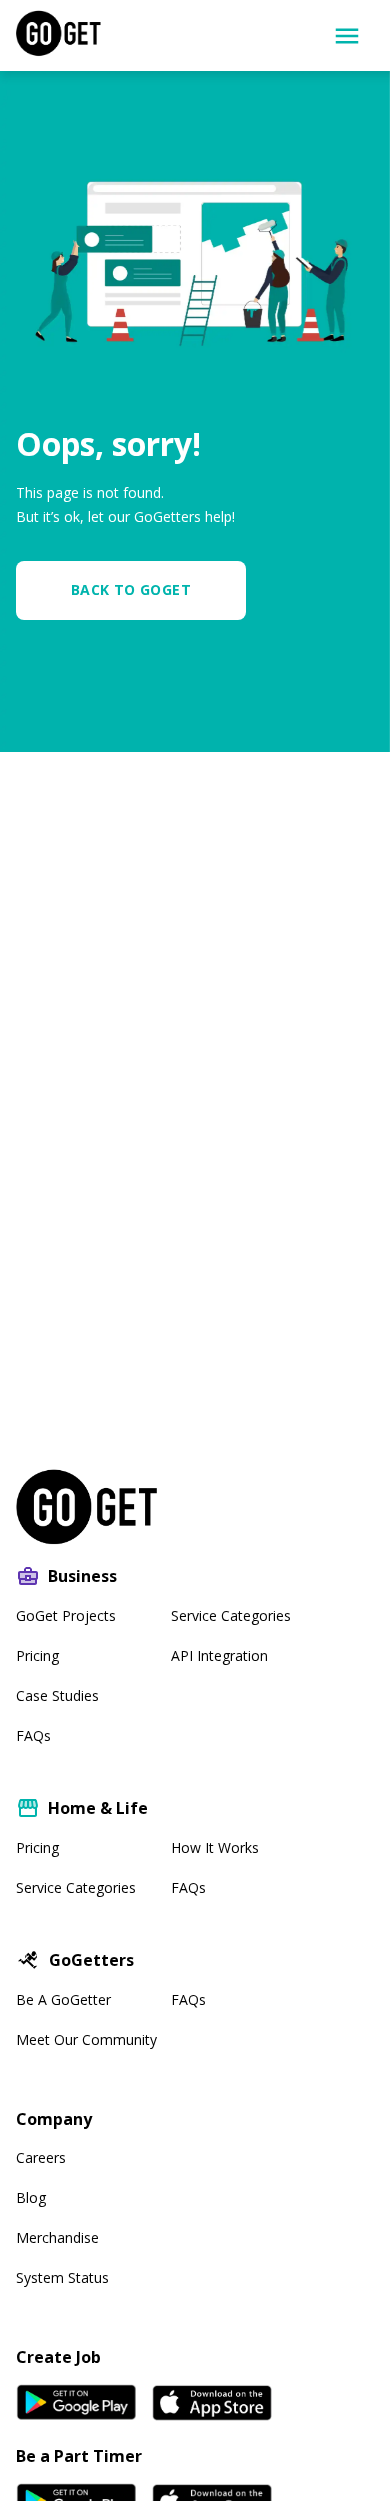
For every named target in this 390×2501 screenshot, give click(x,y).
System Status (62, 2277)
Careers (41, 2157)
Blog (31, 2197)
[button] (139, 590)
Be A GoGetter (63, 1999)
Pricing (37, 1655)
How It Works (215, 1847)
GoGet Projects (66, 1615)
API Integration (219, 1655)
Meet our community (86, 2039)
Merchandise (57, 2237)
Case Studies (57, 1695)
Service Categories (231, 1615)
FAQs (33, 1735)
